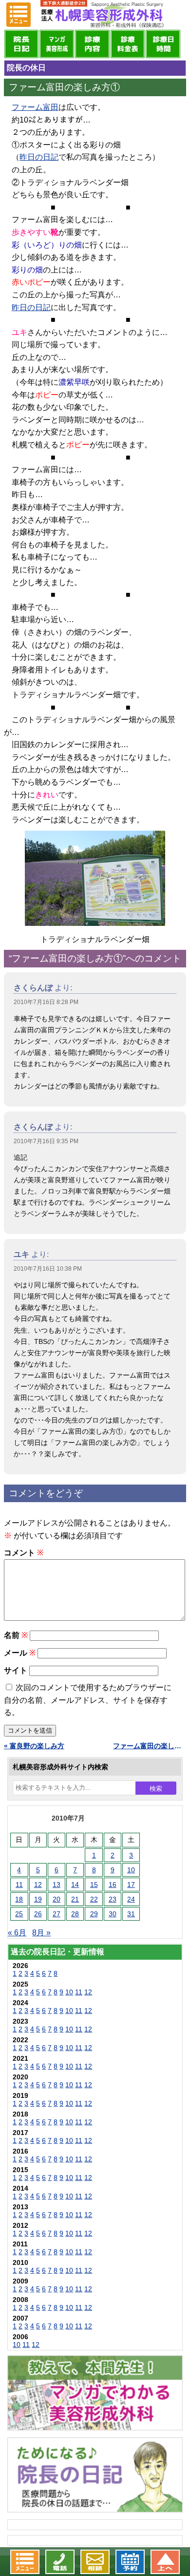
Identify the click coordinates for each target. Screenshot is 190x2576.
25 (19, 1914)
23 (113, 1899)
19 (38, 1899)
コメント (24, 1553)
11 (19, 1885)
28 (75, 1914)
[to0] (95, 878)
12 (38, 1885)
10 (131, 1870)
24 (131, 1899)
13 (57, 1885)
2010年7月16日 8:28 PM (46, 1002)
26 (38, 1914)
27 (57, 1914)
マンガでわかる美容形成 (57, 44)
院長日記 (22, 44)
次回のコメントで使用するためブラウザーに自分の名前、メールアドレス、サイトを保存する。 (88, 1700)
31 (131, 1914)
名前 (16, 1635)
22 (94, 1899)
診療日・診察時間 (163, 44)
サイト (16, 1670)
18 (19, 1899)
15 (94, 1885)
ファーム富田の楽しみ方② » (150, 1746)
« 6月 (17, 1933)
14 (75, 1885)
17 (131, 1885)
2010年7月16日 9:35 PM (46, 1141)
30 (113, 1914)
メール (20, 1653)
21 (75, 1899)
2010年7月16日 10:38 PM (48, 1269)
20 (57, 1899)
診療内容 (92, 44)
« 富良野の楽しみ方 (34, 1746)
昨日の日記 (39, 157)
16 (113, 1885)
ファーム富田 (35, 107)
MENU (19, 15)
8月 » (41, 1933)
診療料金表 (128, 44)
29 (94, 1914)
